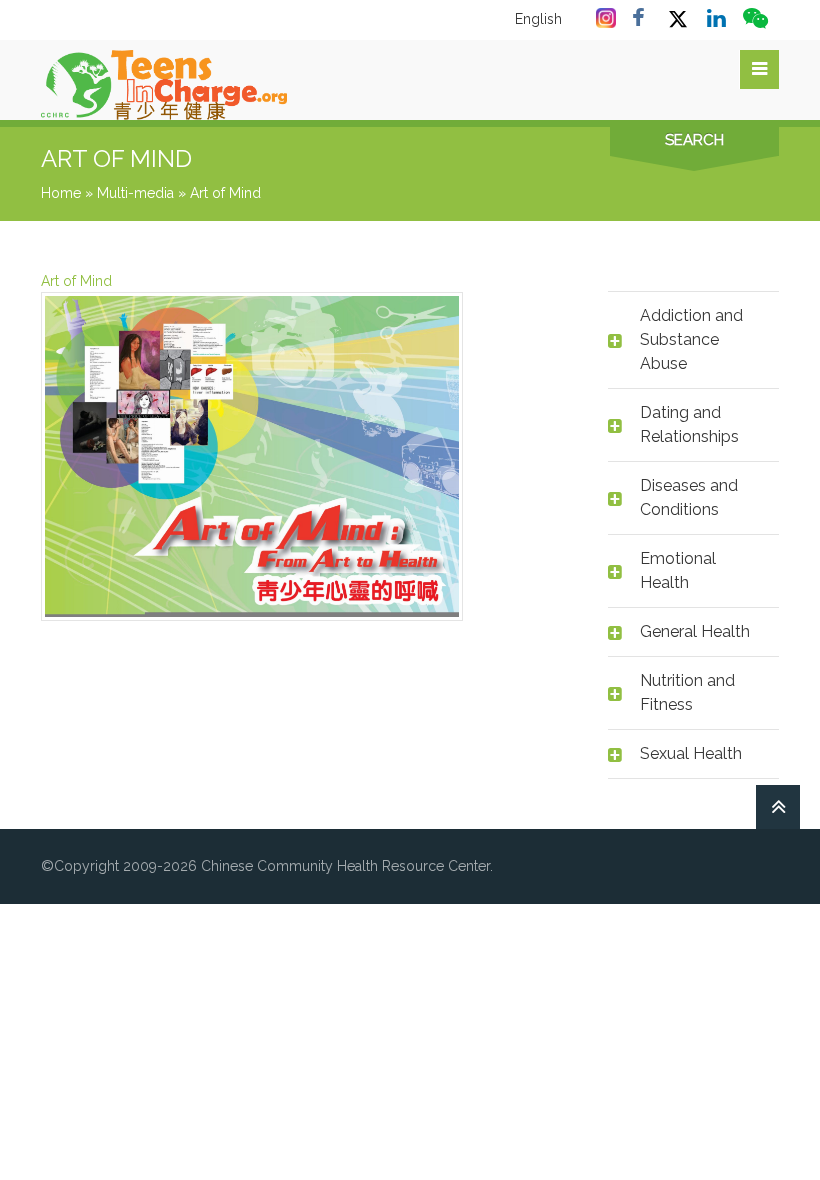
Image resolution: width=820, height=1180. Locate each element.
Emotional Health (678, 570)
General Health (695, 631)
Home (61, 193)
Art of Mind (76, 281)
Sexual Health (691, 753)
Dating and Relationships (689, 424)
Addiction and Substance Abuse (691, 339)
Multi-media (135, 193)
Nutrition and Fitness (687, 692)
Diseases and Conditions (689, 497)
